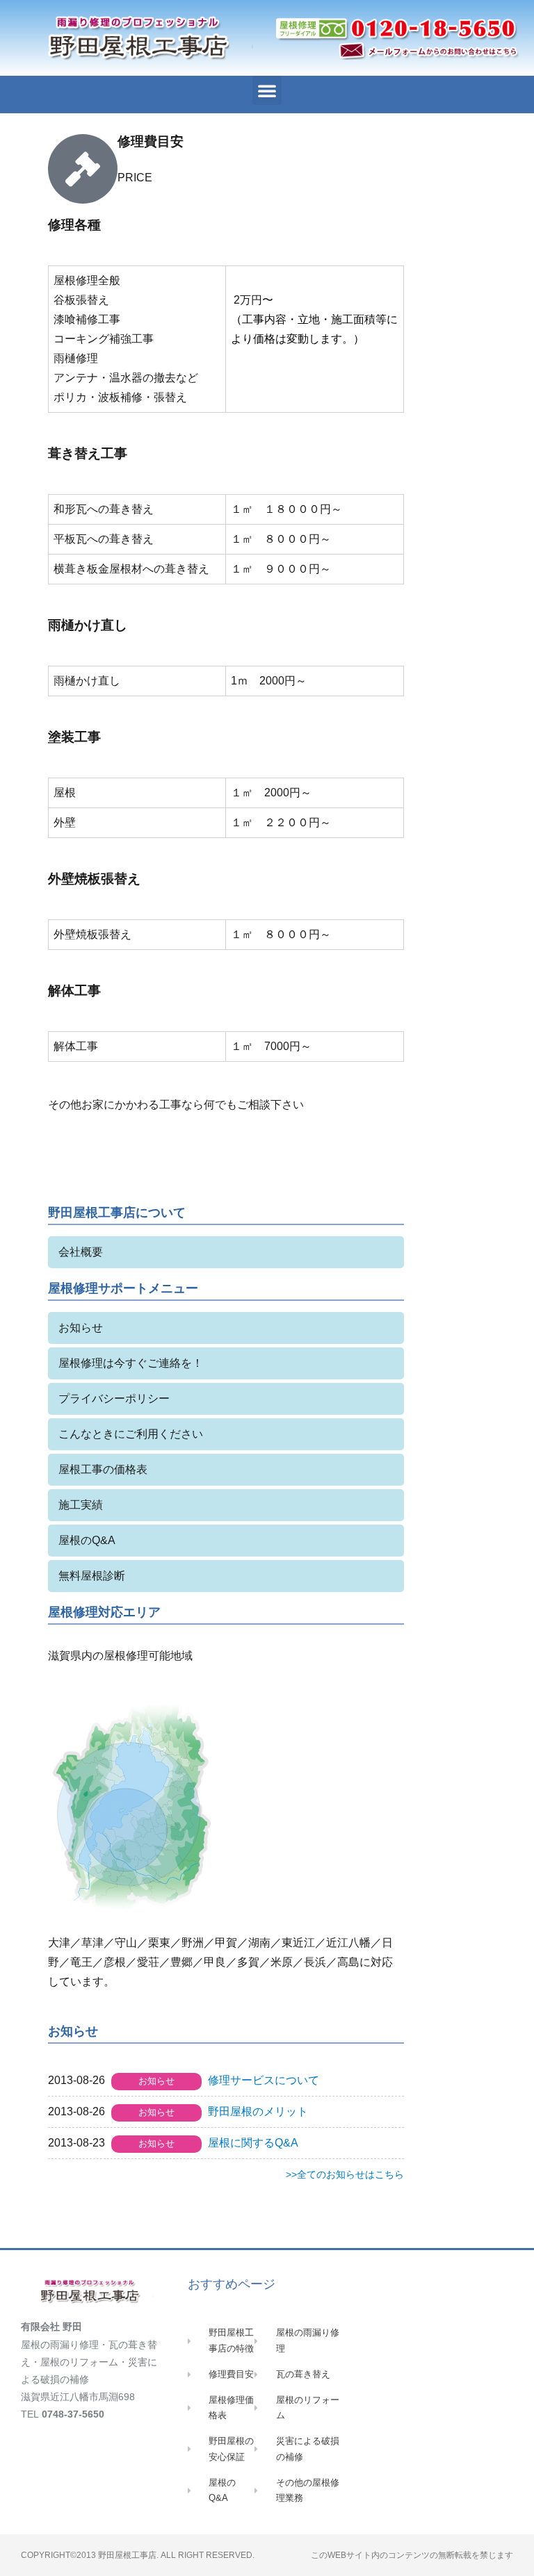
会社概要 (81, 1252)
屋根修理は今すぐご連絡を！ (131, 1363)
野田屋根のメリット (258, 2111)
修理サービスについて (264, 2080)
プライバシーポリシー (114, 1398)
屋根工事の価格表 (103, 1469)
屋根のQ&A (87, 1540)
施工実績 (81, 1505)
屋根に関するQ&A (253, 2143)
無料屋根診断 (92, 1576)
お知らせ (81, 1328)
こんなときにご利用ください (131, 1434)
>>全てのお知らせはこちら (345, 2174)
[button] (267, 90)
